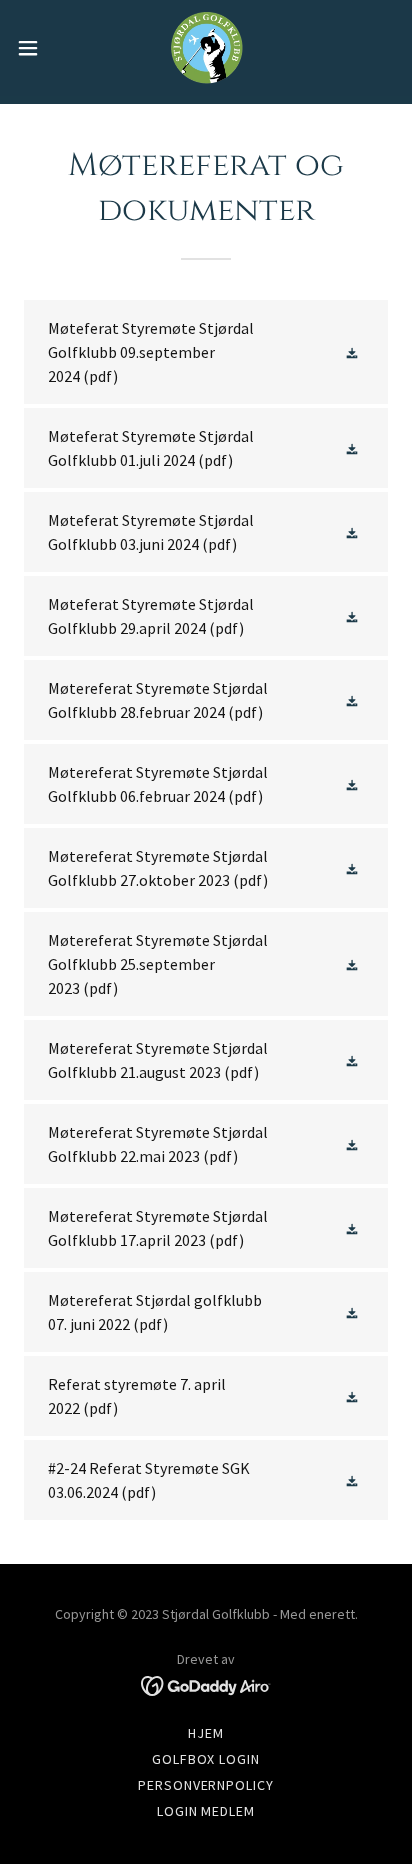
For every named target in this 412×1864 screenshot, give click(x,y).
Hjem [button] (206, 1733)
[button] (37, 48)
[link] (206, 48)
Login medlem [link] (206, 1811)
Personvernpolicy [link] (206, 1785)
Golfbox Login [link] (206, 1759)
